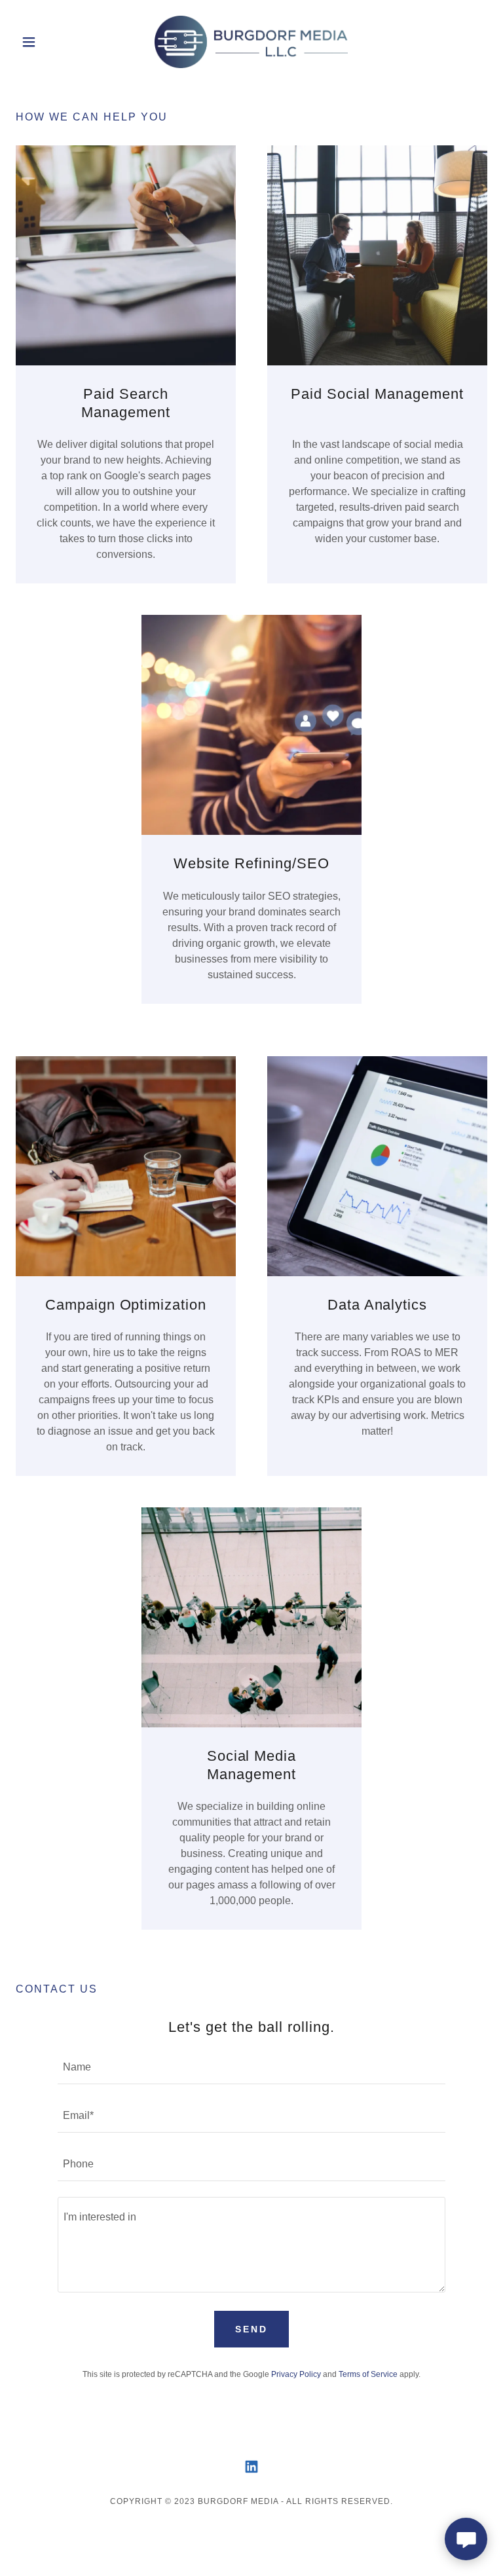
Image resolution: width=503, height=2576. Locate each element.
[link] (251, 42)
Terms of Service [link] (368, 2374)
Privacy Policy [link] (296, 2374)
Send (251, 2329)
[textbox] (251, 2068)
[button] (51, 42)
